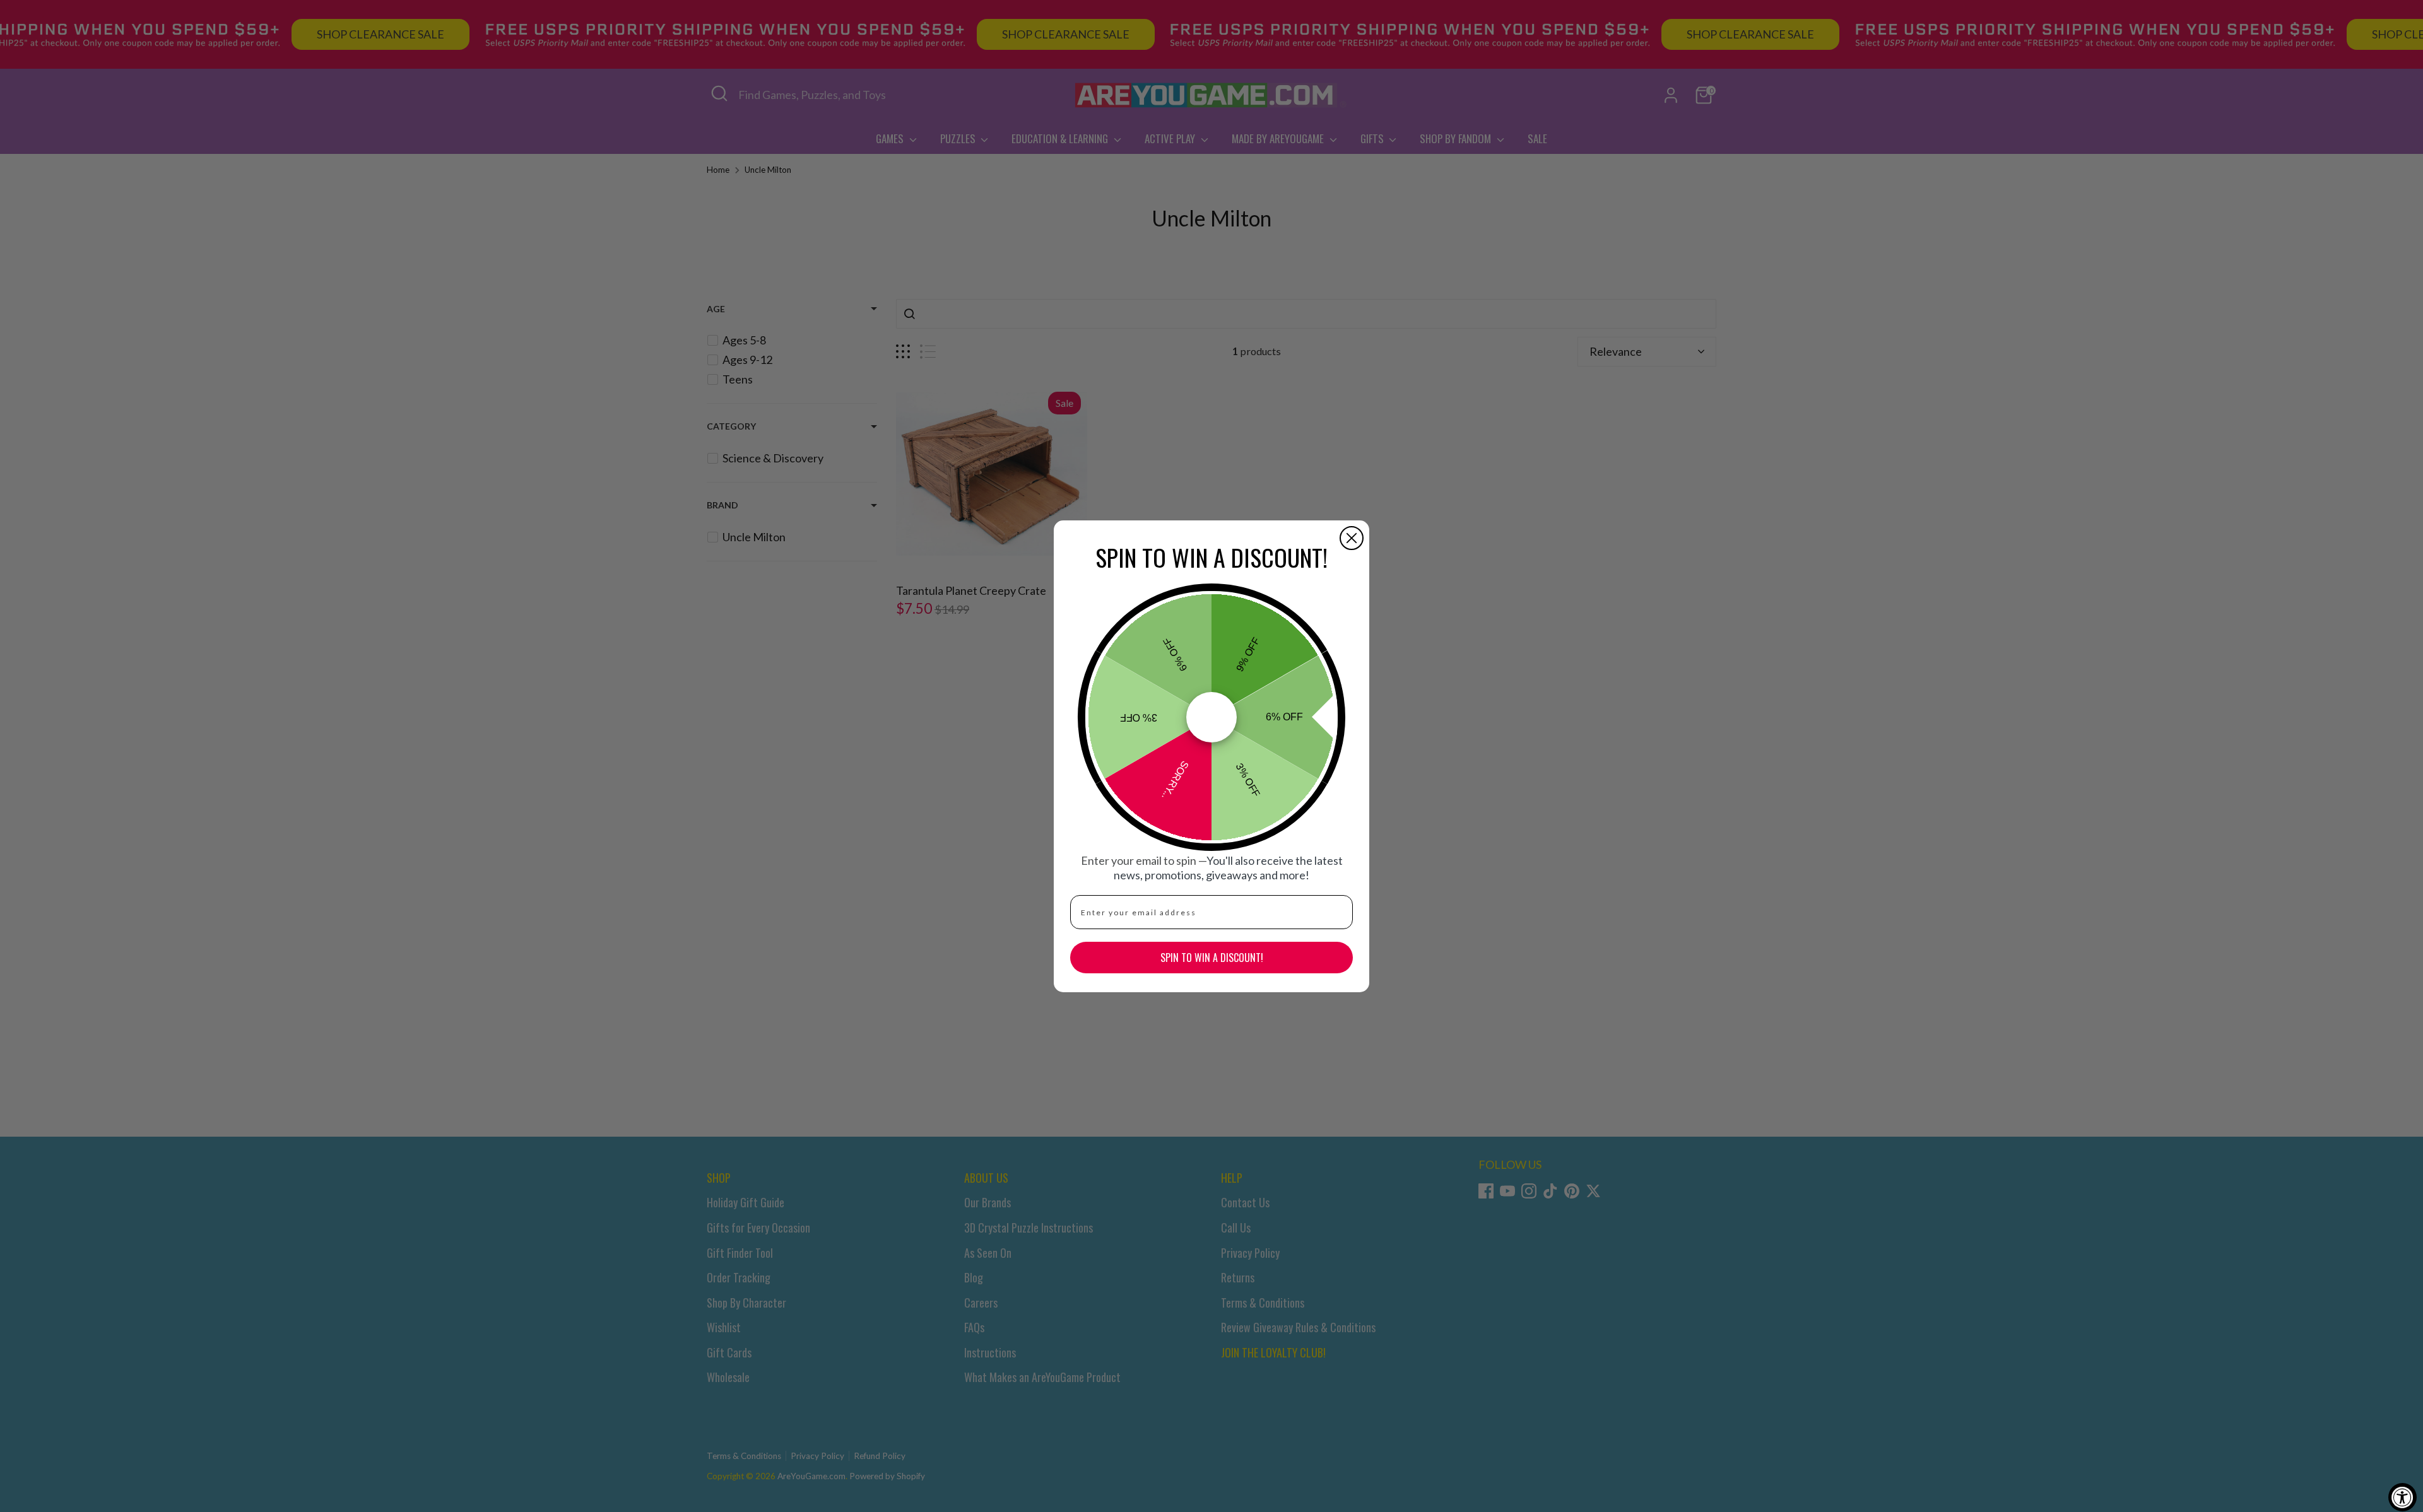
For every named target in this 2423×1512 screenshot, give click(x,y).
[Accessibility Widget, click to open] (2402, 1497)
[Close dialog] (1352, 538)
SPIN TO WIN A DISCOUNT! (1212, 958)
